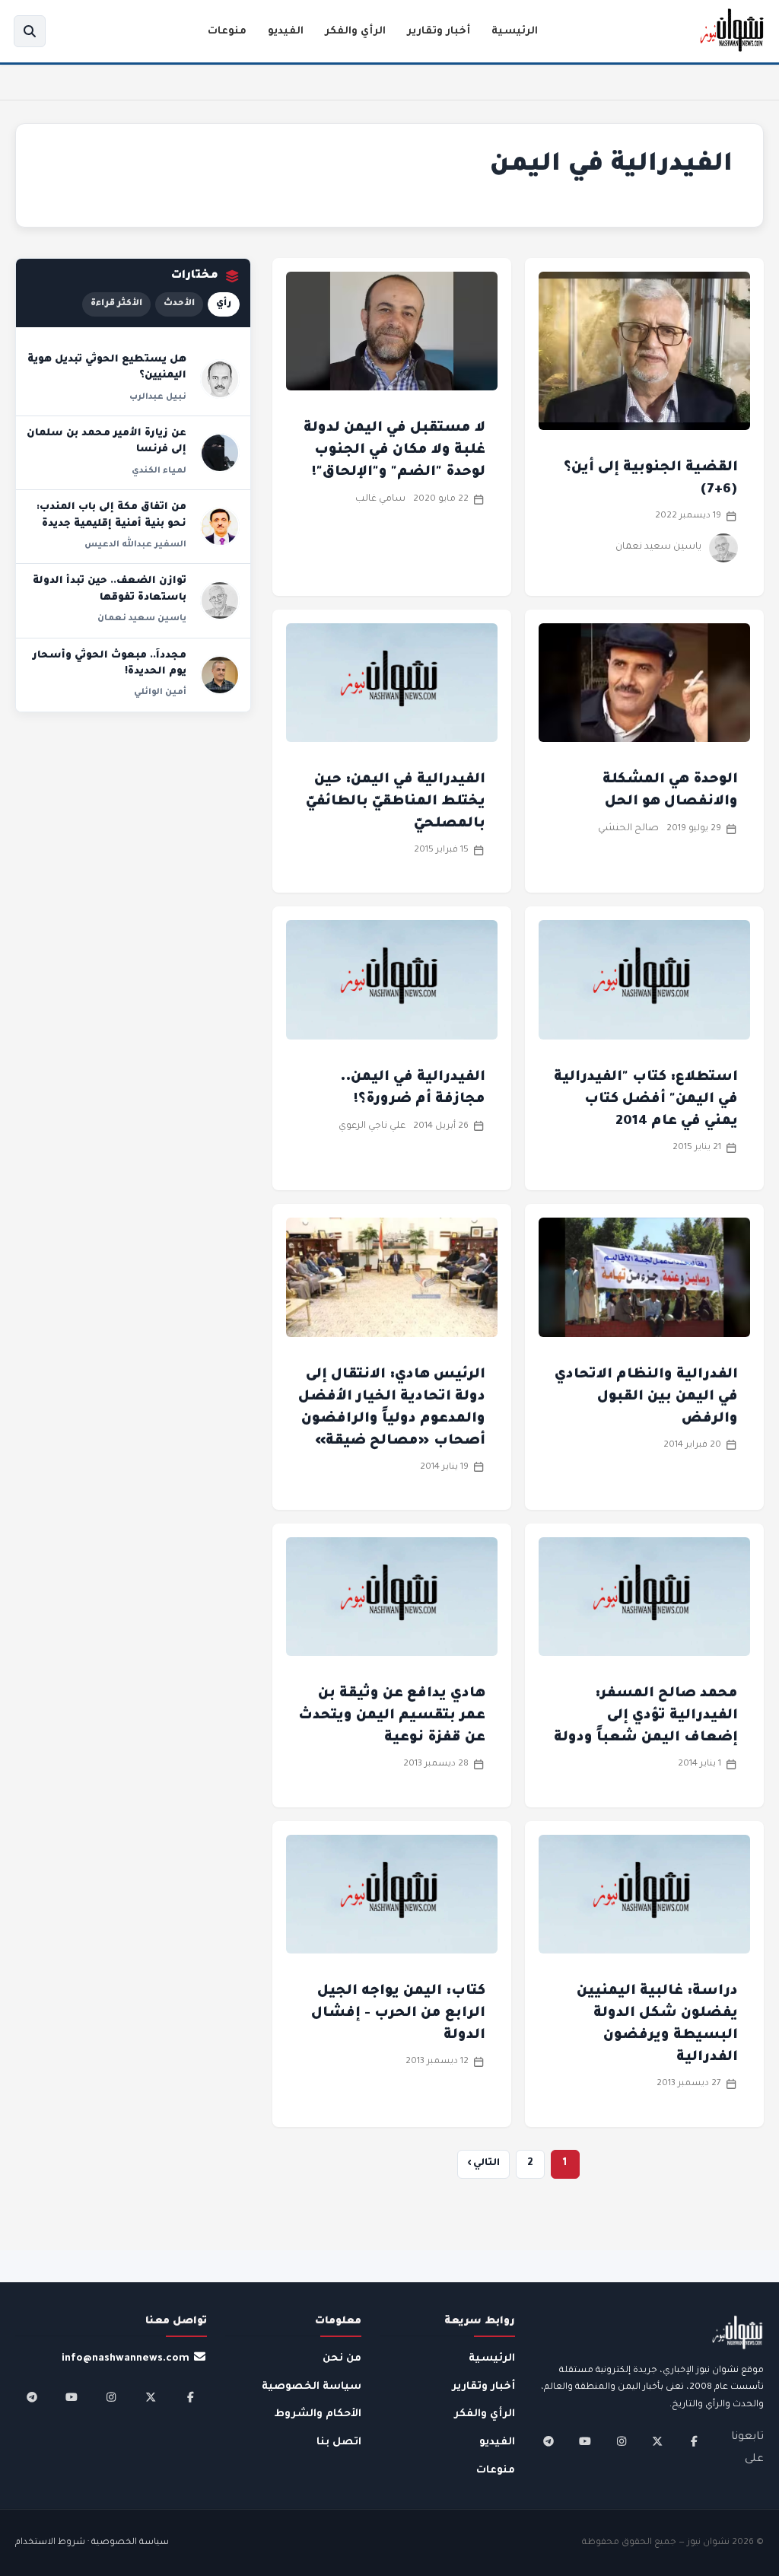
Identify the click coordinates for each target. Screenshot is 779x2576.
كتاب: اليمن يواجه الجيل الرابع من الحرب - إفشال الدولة (398, 2014)
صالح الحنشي (628, 829)
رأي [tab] (224, 304)
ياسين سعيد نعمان (658, 547)
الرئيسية (515, 32)
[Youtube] (585, 2441)
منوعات (227, 32)
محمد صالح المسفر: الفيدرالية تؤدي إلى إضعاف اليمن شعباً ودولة (646, 1716)
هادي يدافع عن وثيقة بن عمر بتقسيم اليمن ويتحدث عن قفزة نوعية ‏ (392, 1716)
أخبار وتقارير (439, 32)
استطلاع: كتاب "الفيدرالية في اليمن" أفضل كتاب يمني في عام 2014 (646, 1100)
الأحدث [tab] (179, 304)
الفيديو (286, 32)
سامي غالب (380, 499)
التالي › (483, 2164)
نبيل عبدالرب (158, 397)
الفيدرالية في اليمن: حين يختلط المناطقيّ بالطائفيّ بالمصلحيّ (396, 802)
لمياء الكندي (159, 471)
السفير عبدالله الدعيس (135, 545)
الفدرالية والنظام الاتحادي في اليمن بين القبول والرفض (646, 1397)
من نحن (342, 2359)
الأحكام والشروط (318, 2414)
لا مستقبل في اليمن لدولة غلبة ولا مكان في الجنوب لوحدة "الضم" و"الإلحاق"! (394, 451)
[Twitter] (657, 2441)
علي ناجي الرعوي (372, 1126)
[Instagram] (622, 2441)
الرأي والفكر (355, 32)
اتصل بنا (339, 2442)
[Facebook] (694, 2441)
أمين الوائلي (160, 693)
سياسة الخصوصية (312, 2387)
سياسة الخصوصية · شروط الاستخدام (92, 2543)
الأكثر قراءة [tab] (116, 304)
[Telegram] (548, 2441)
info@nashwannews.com (126, 2359)
